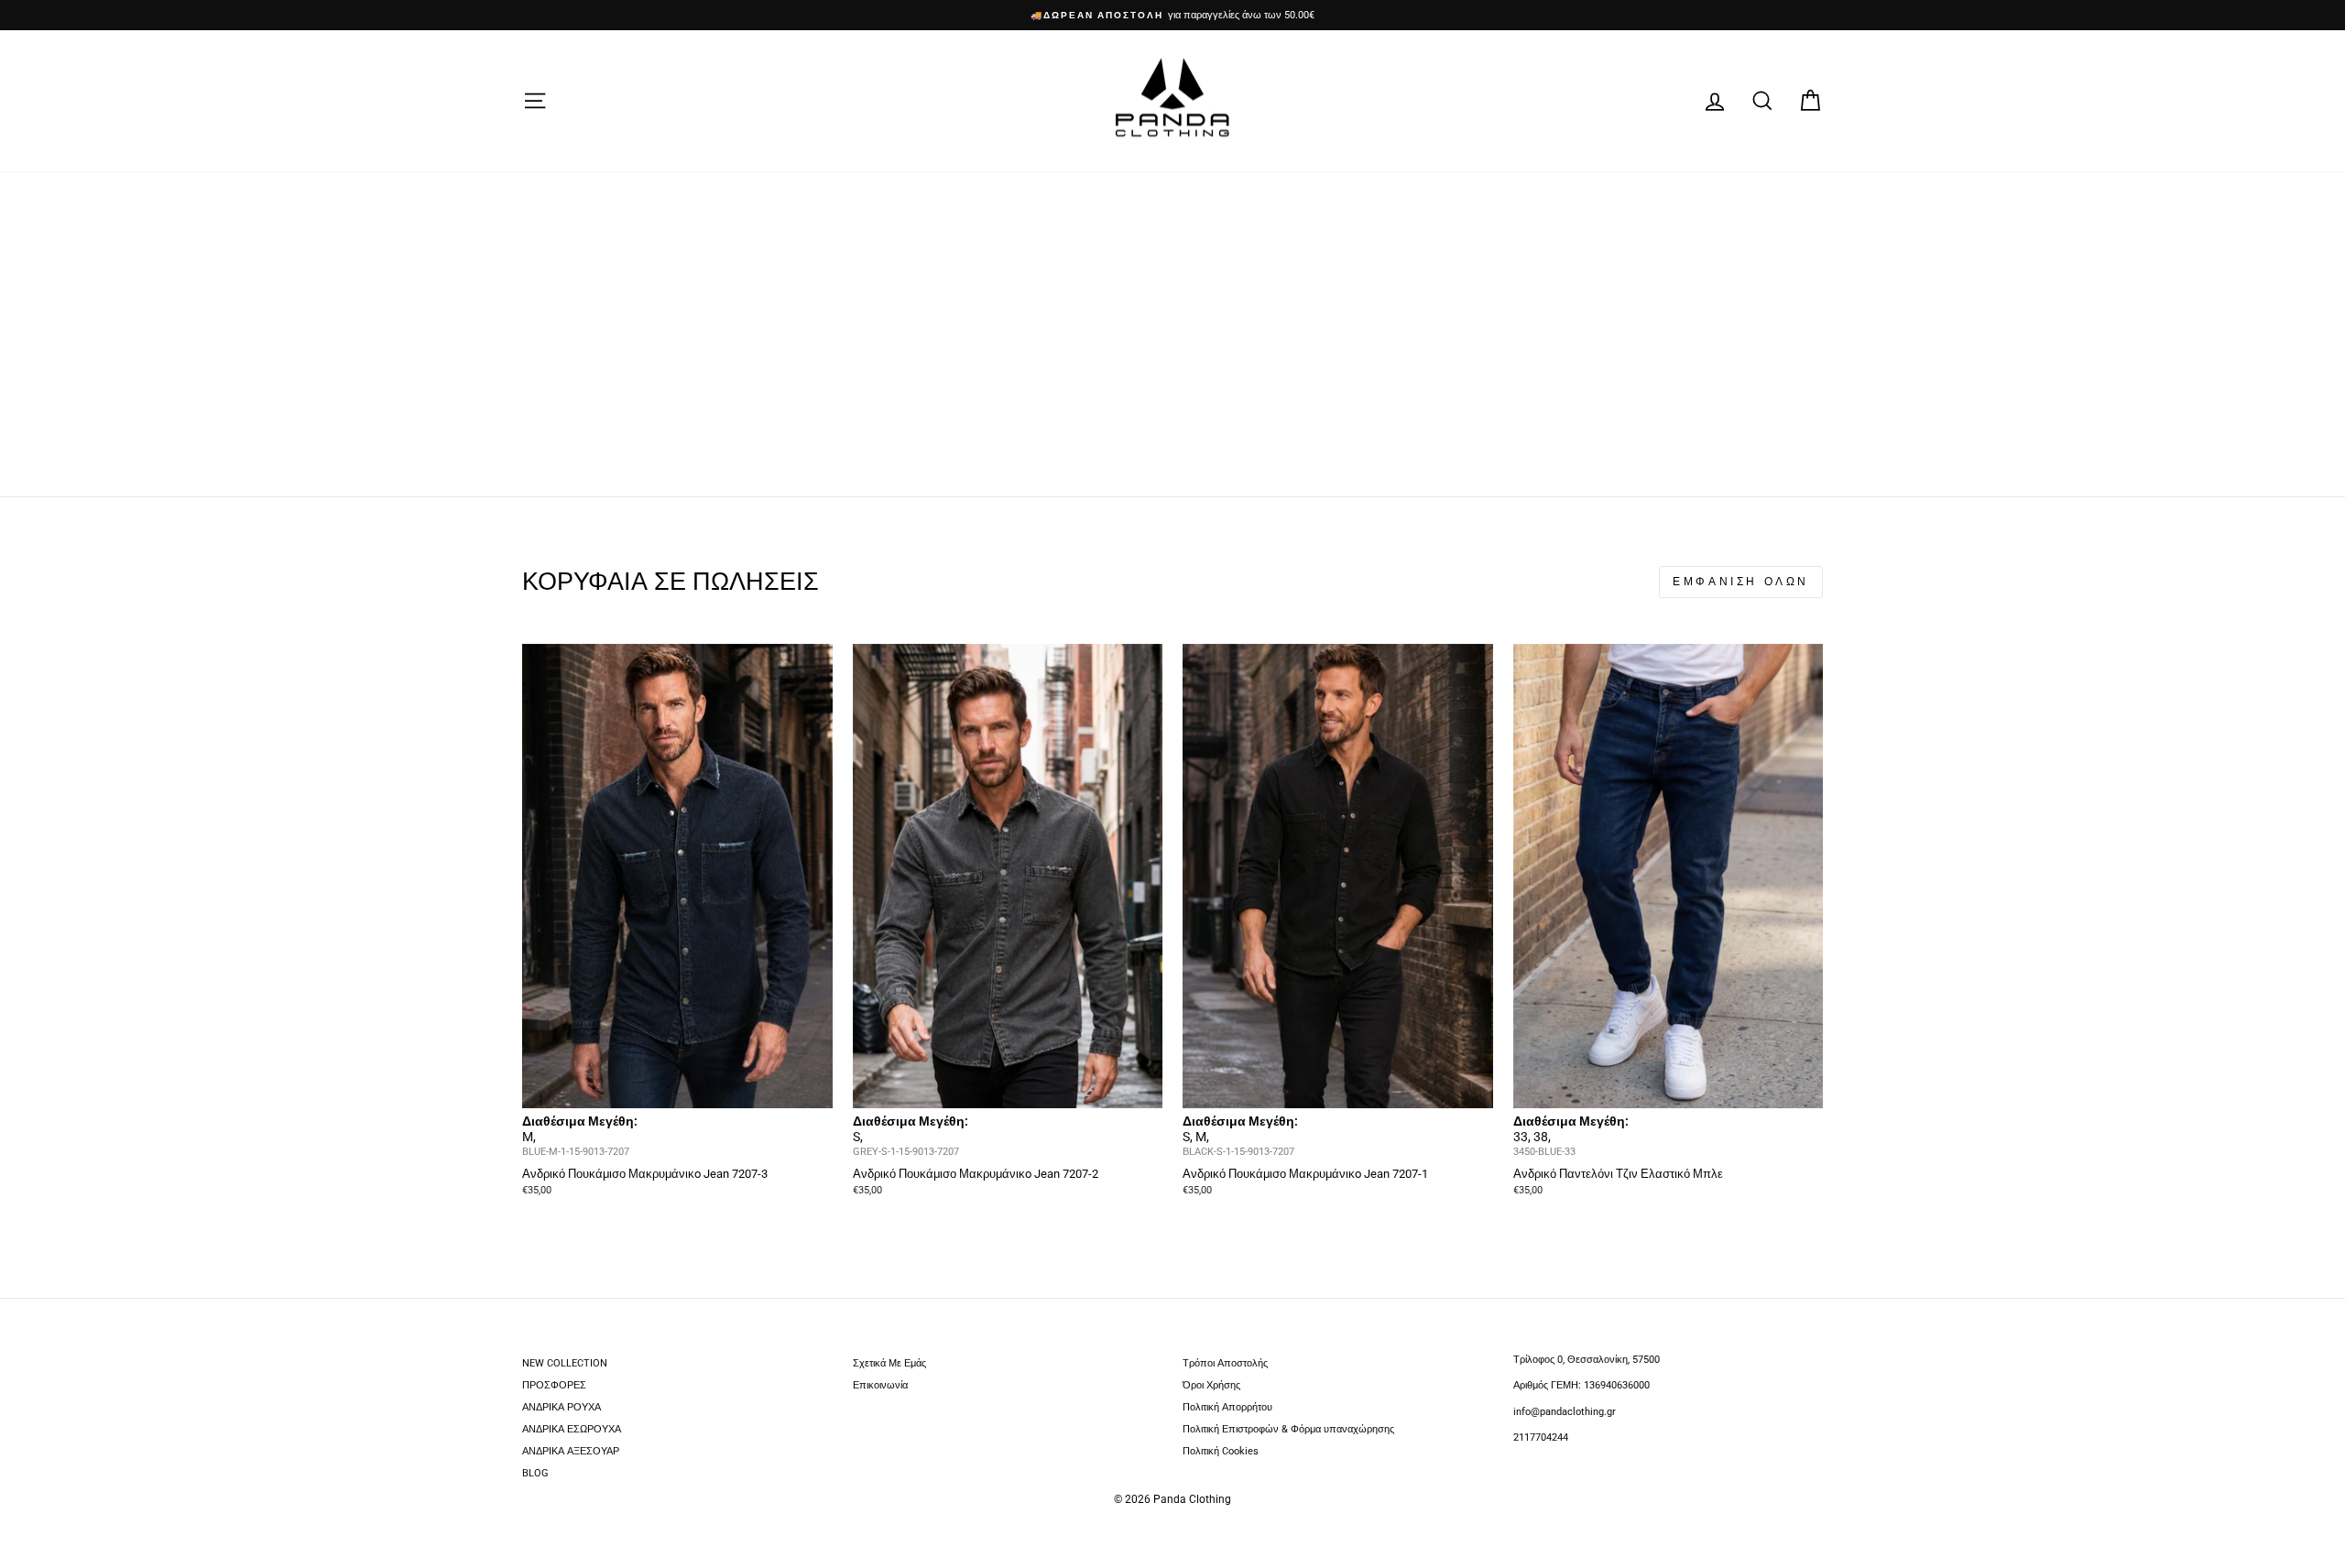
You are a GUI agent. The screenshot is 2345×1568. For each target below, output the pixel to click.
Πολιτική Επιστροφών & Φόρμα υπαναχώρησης (1288, 1429)
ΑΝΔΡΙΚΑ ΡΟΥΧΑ (562, 1407)
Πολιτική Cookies (1221, 1451)
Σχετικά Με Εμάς (889, 1363)
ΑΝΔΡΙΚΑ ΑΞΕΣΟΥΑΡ (571, 1451)
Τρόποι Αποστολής (1225, 1363)
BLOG (535, 1473)
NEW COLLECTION (565, 1363)
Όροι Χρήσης (1211, 1385)
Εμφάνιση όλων (1741, 582)
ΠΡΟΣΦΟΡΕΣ (554, 1385)
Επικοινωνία (880, 1385)
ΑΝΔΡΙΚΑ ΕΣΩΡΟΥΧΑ (572, 1429)
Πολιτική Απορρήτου (1227, 1407)
